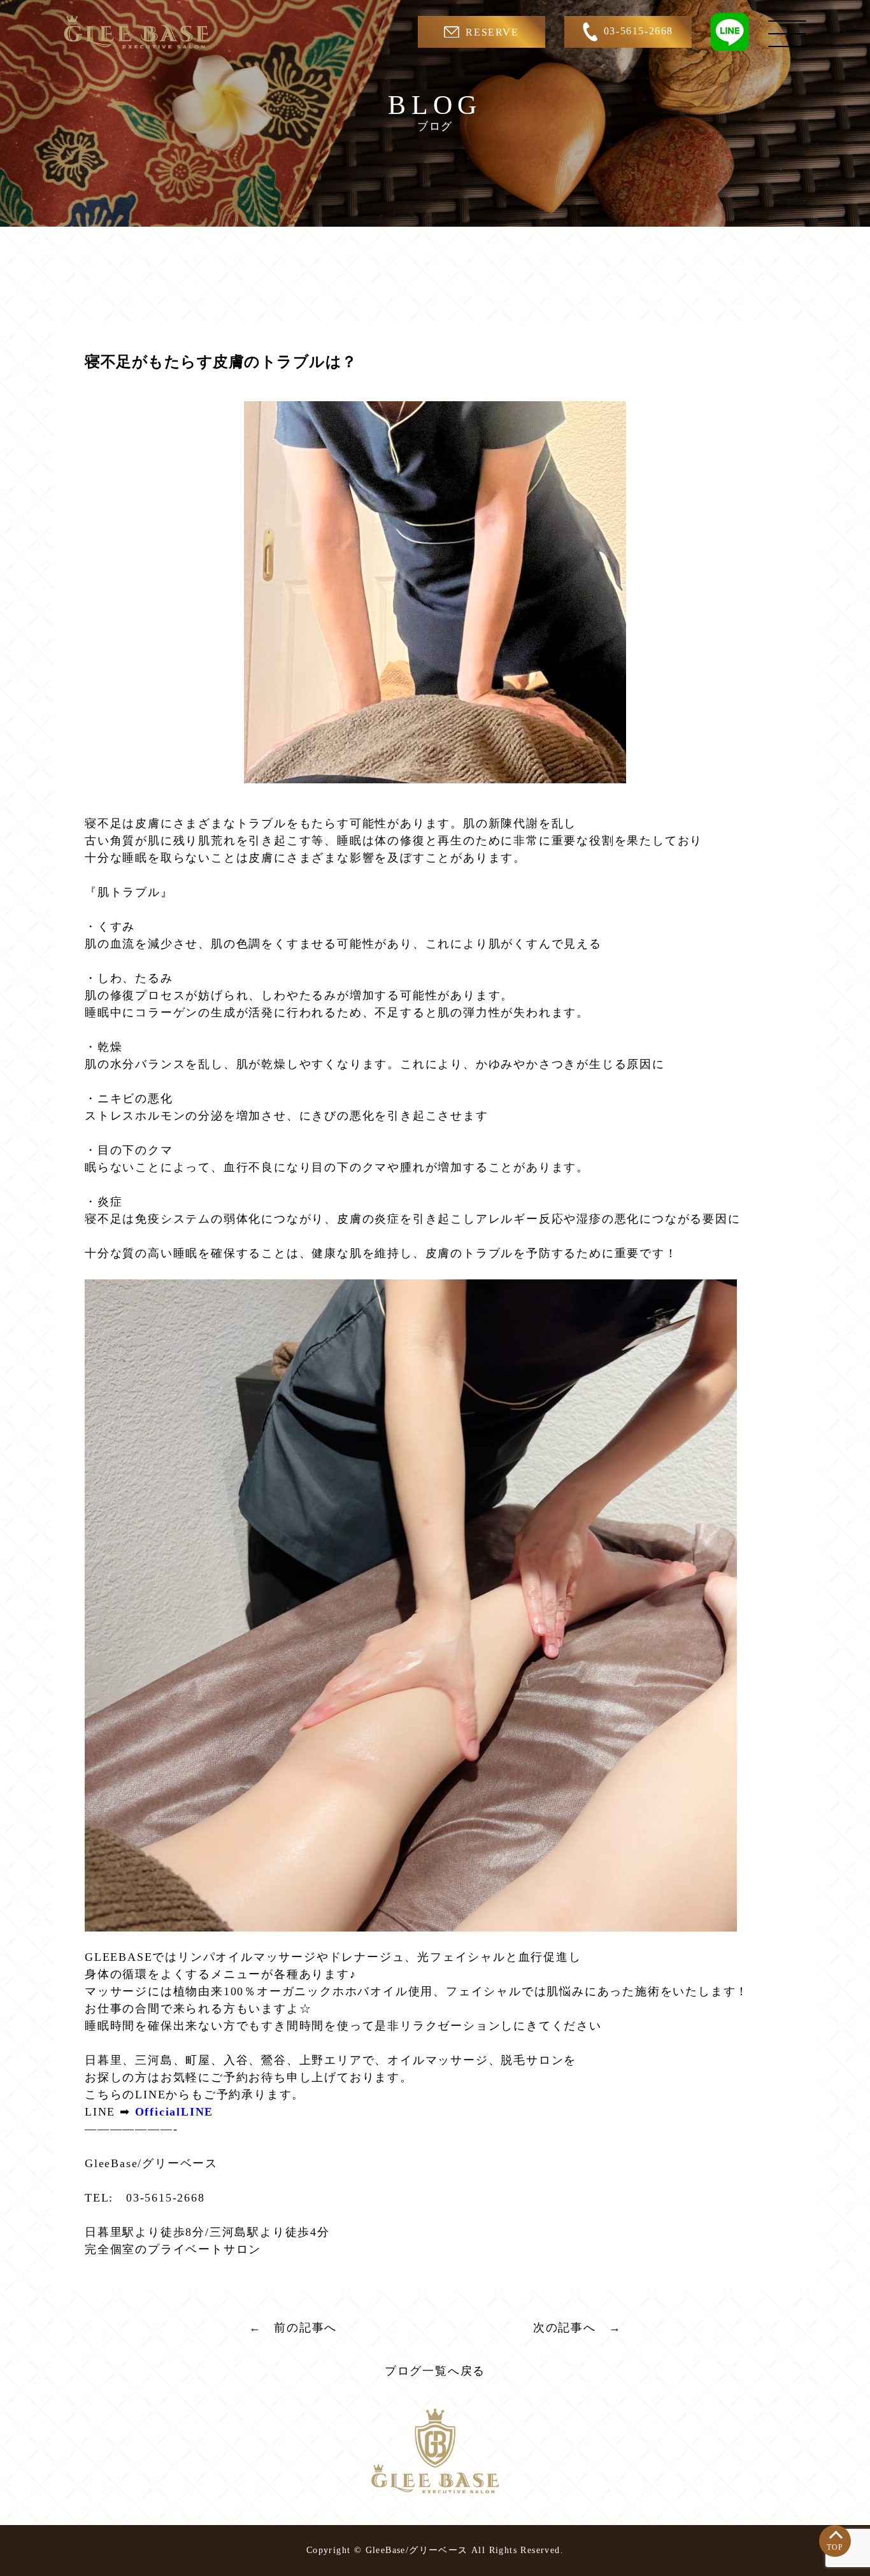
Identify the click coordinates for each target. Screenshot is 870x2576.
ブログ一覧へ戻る (435, 2371)
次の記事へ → (577, 2328)
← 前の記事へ (293, 2328)
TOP (835, 2547)
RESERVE (492, 32)
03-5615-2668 (638, 31)
